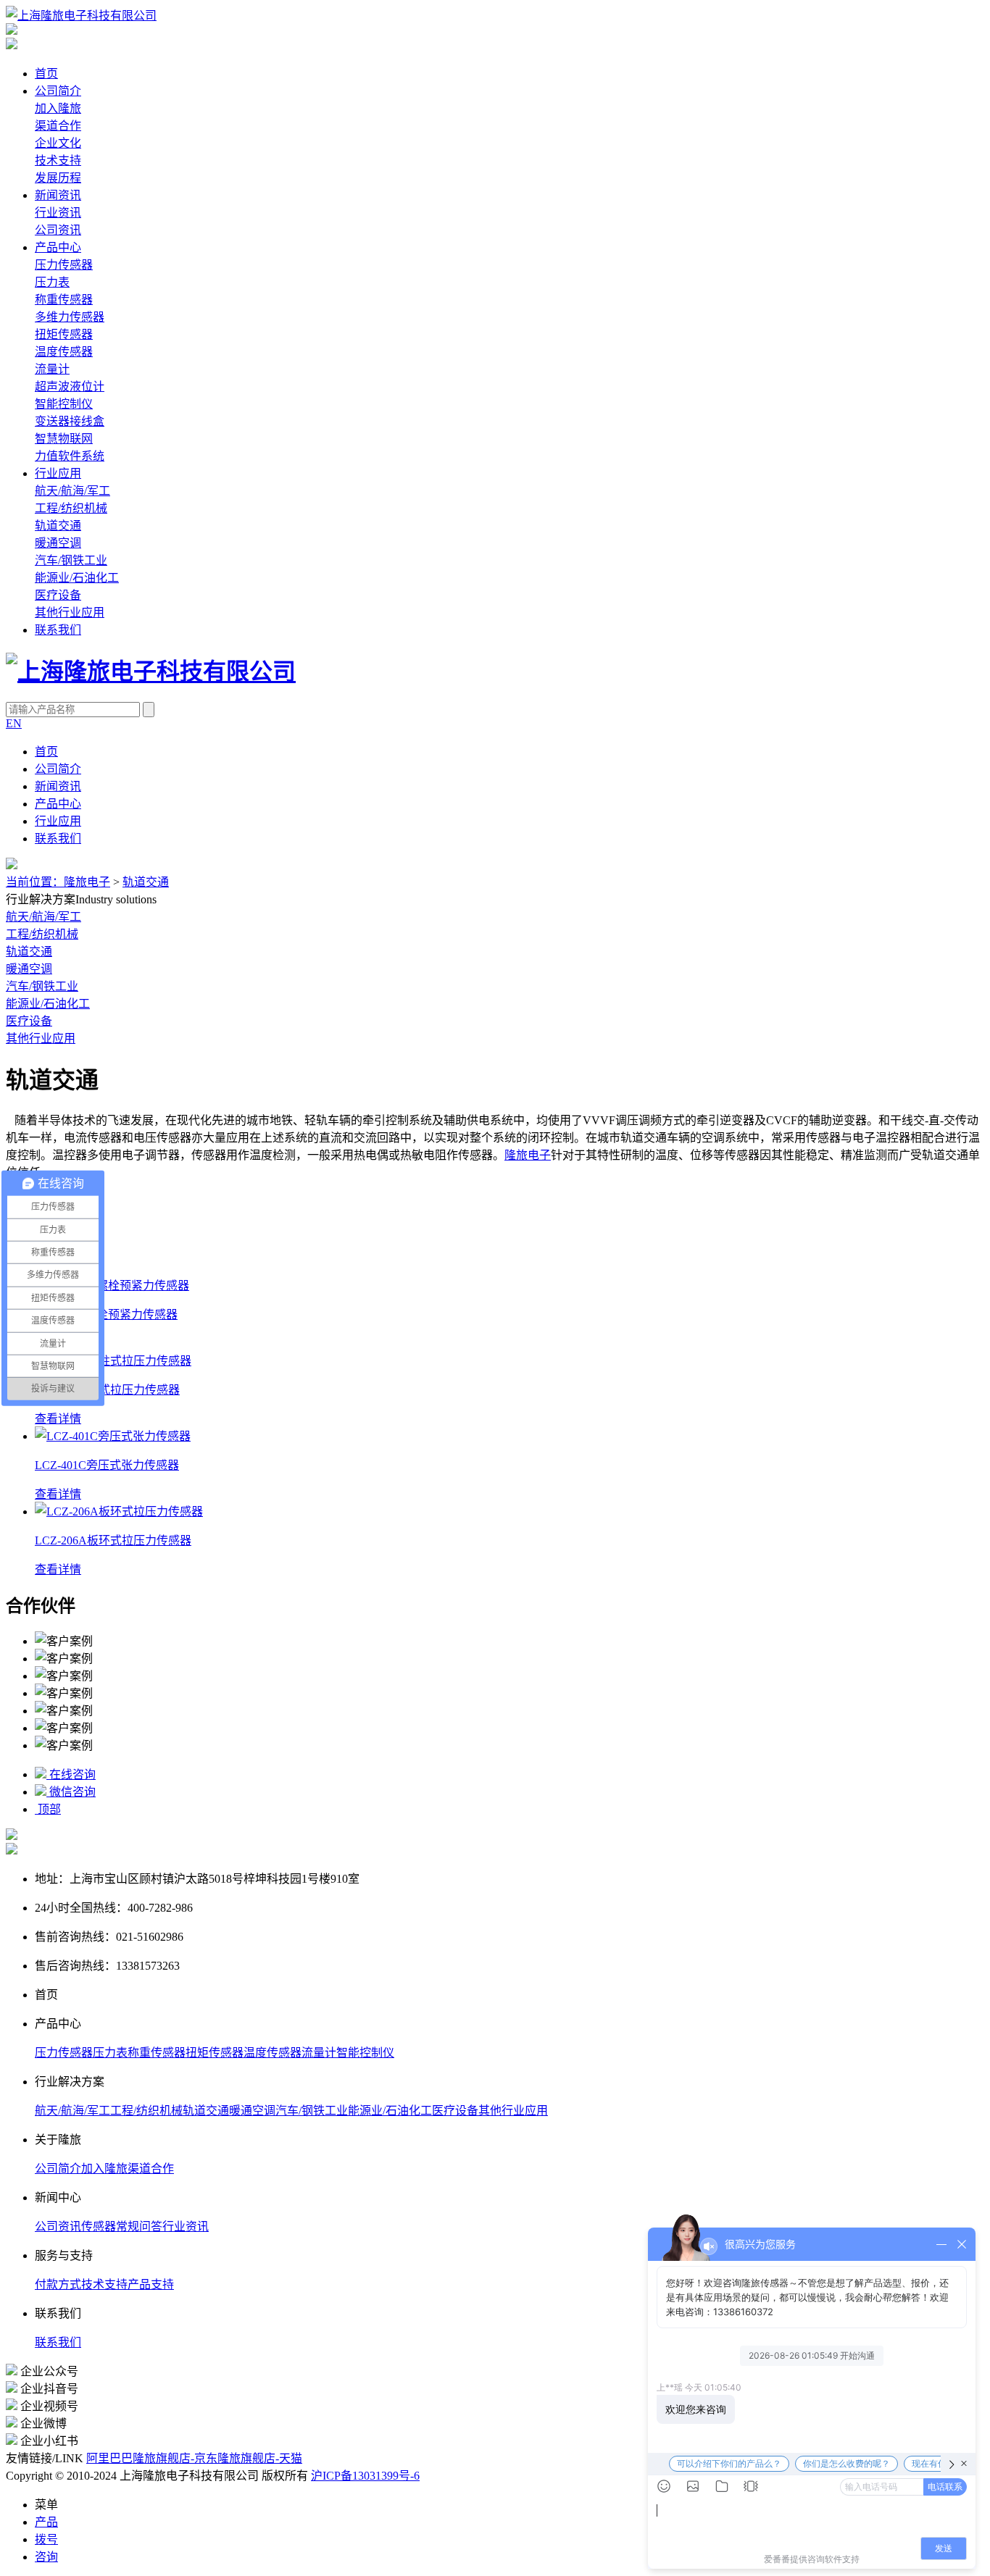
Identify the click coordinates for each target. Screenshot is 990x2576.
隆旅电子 (87, 882)
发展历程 (58, 178)
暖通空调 (58, 543)
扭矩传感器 (64, 334)
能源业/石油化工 (77, 578)
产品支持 (151, 2284)
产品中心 (58, 247)
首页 (46, 74)
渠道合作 (58, 126)
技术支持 (58, 160)
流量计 (52, 369)
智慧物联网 (64, 439)
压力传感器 (64, 265)
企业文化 (58, 143)
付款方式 (58, 2284)
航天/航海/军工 (72, 491)
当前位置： (35, 882)
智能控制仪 (64, 404)
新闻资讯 (58, 195)
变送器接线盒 (70, 421)
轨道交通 (58, 526)
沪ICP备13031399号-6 (365, 2476)
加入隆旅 (58, 108)
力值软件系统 (70, 456)
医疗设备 (58, 595)
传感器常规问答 (122, 2226)
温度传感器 (64, 352)
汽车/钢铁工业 (71, 560)
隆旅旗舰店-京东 (175, 2458)
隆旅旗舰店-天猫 (260, 2458)
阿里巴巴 (109, 2458)
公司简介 (58, 91)
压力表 (52, 282)
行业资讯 (58, 213)
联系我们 (58, 630)
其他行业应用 (70, 612)
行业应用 (58, 473)
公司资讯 (58, 230)
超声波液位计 (70, 386)
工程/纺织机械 (71, 508)
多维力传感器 (70, 317)
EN (14, 723)
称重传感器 (64, 300)
